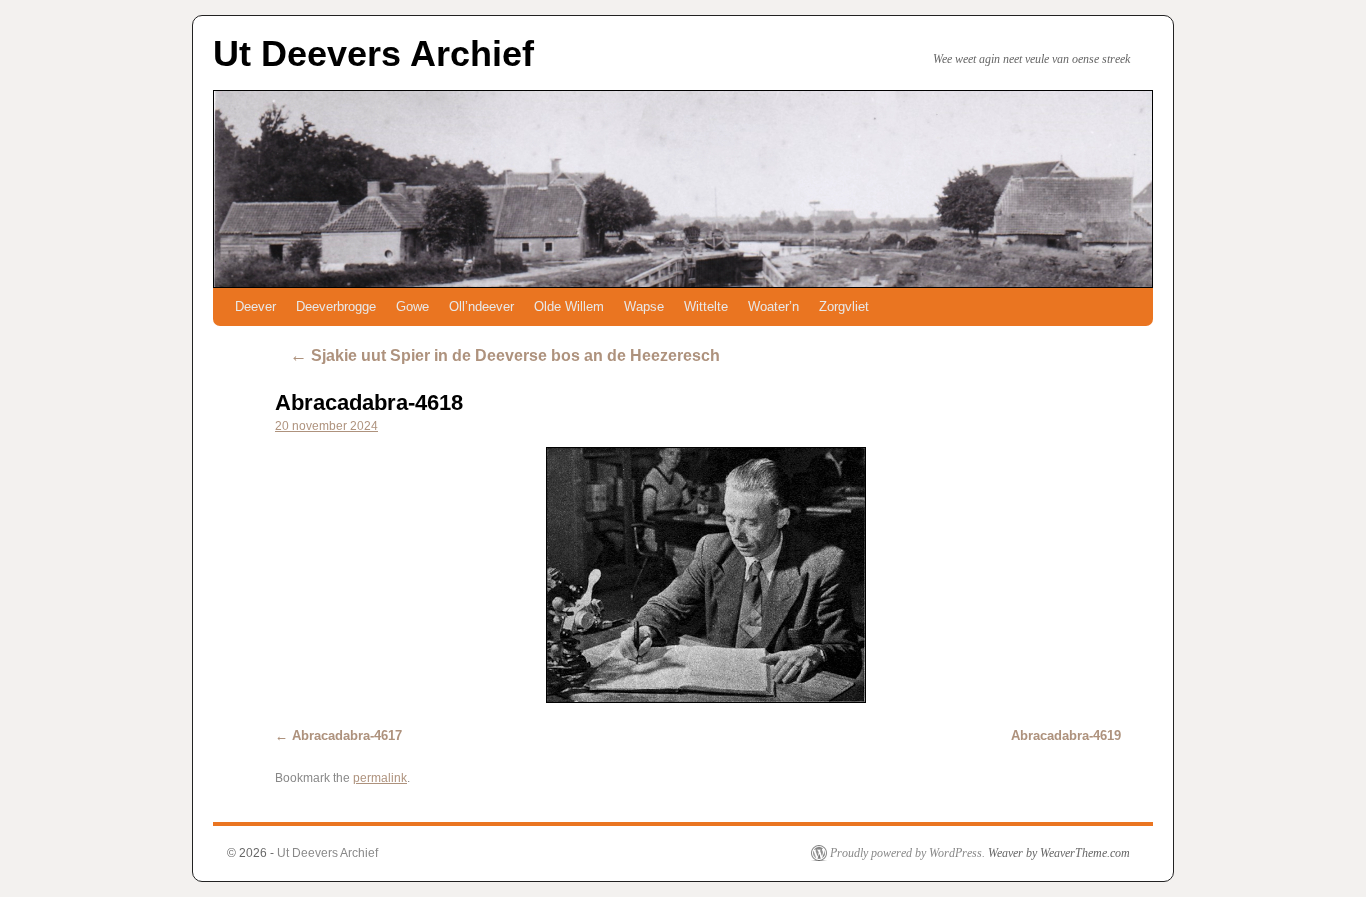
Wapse (644, 306)
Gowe (412, 306)
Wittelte (706, 306)
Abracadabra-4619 (1066, 735)
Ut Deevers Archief (373, 53)
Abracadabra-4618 (369, 402)
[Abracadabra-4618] (705, 575)
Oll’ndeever (481, 306)
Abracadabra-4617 (347, 735)
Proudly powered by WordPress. (907, 853)
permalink (380, 778)
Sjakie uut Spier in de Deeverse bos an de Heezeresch (505, 355)
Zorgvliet (844, 306)
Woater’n (773, 306)
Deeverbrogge (336, 306)
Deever (255, 306)
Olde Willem (569, 306)
